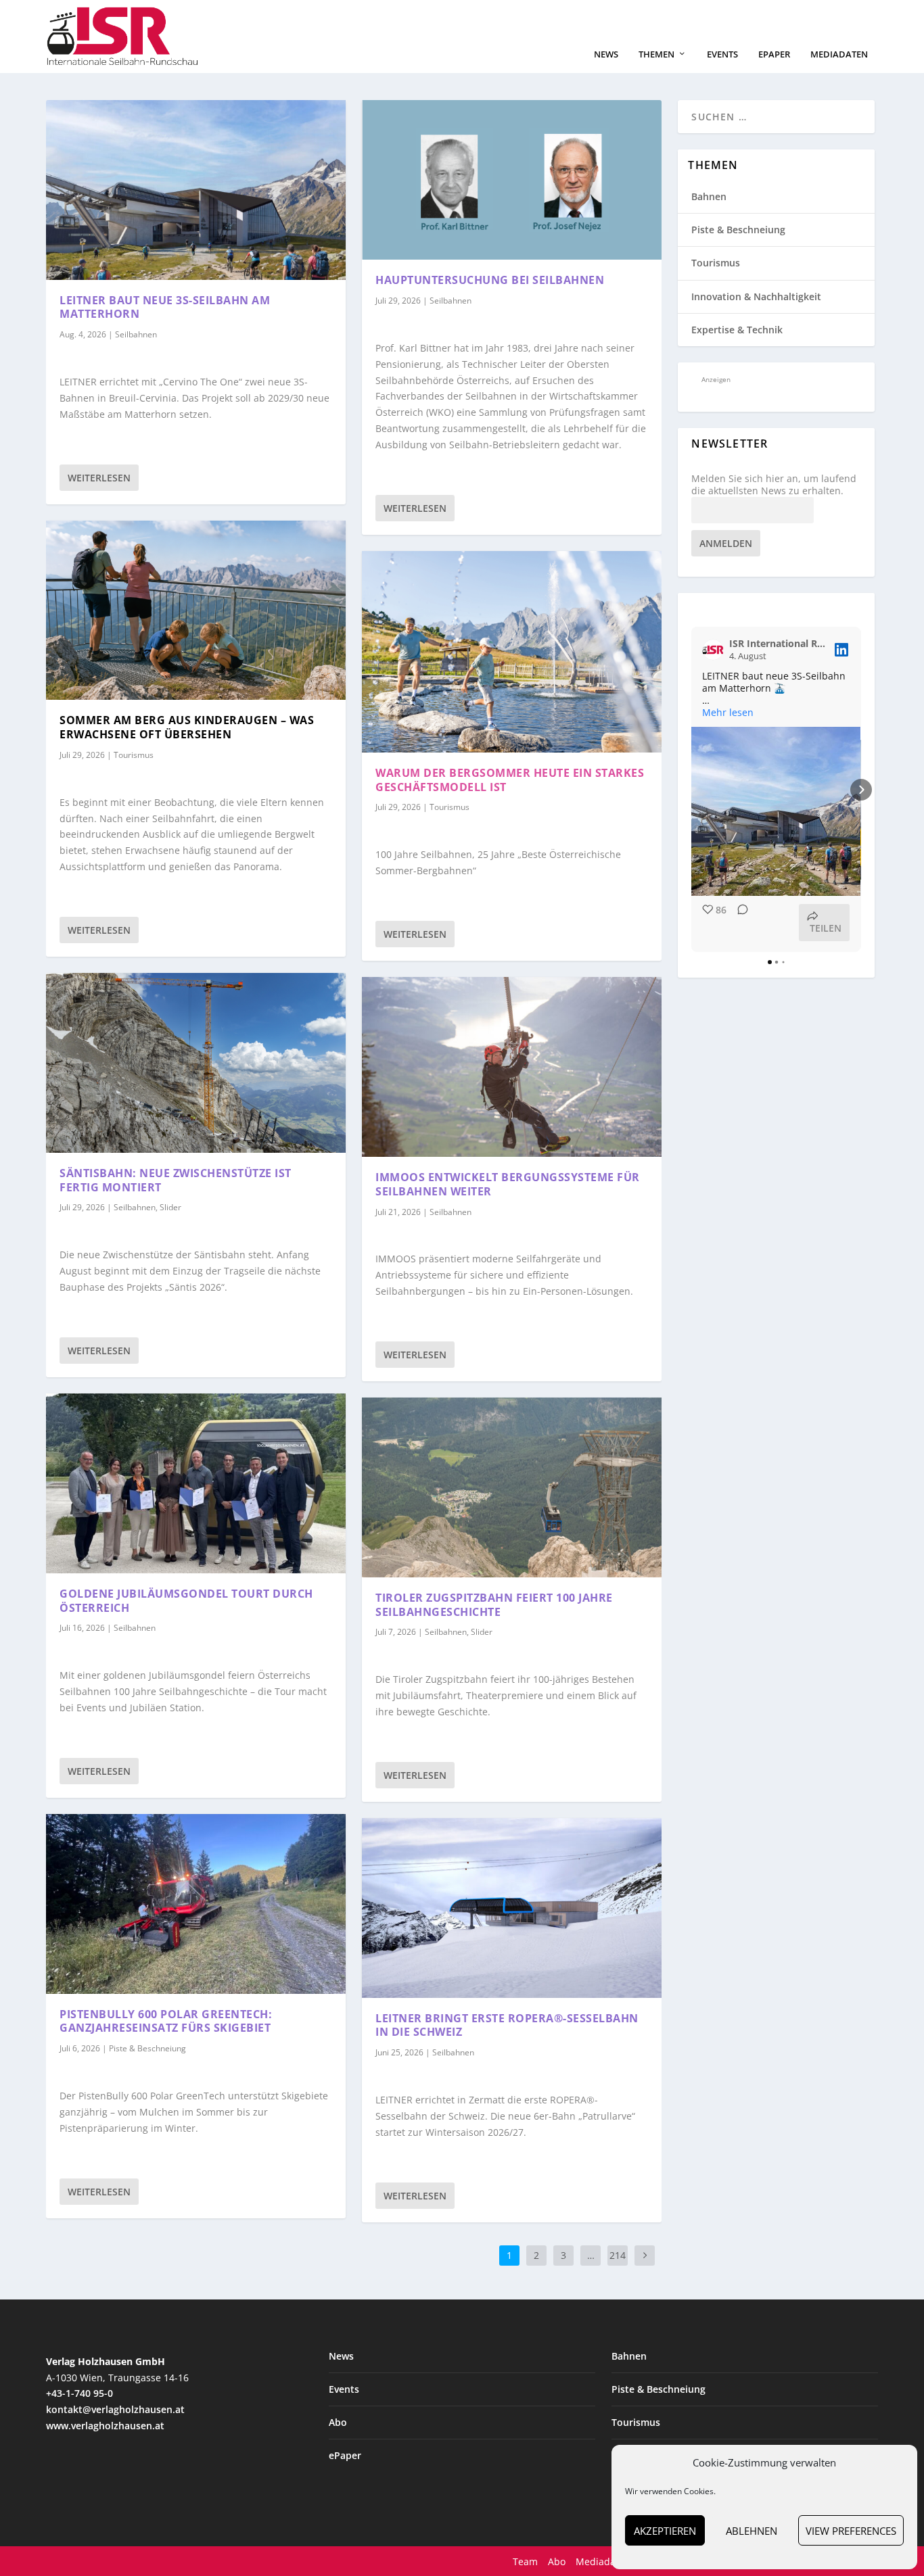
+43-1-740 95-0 (79, 2393)
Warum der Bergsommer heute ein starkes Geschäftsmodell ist (510, 780)
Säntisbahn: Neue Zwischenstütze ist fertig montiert (176, 1180)
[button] (691, 790)
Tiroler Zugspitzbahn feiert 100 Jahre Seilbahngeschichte (494, 1605)
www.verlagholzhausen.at (105, 2426)
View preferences (851, 2531)
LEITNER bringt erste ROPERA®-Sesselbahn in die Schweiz (507, 2025)
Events (722, 54)
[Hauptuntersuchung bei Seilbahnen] (512, 180)
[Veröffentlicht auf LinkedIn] (841, 650)
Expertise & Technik (737, 330)
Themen (656, 54)
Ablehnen (752, 2531)
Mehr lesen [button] (728, 713)
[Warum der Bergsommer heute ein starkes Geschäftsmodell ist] (512, 652)
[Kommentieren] (739, 923)
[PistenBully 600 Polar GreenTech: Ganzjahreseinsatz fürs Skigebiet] (196, 1904)
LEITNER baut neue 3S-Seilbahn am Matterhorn (165, 307)
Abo (338, 2422)
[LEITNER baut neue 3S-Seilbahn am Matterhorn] (196, 190)
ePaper (774, 54)
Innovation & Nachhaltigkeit (756, 296)
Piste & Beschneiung (147, 2048)
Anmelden (726, 543)
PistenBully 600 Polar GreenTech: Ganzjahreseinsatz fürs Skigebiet (166, 2021)
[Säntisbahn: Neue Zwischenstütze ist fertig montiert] (196, 1063)
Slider (170, 1207)
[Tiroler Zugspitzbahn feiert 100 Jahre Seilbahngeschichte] (512, 1487)
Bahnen (709, 196)
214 (618, 2255)
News (606, 54)
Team (525, 2561)
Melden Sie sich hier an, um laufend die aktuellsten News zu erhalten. (774, 485)
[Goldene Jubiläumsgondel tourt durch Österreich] (196, 1483)
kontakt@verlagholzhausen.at (115, 2409)
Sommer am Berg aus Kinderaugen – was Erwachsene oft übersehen (187, 727)
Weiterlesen (99, 478)
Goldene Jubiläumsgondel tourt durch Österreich (186, 1601)
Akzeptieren (665, 2531)
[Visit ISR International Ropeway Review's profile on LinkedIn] (716, 650)
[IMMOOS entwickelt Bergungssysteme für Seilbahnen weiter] (512, 1067)
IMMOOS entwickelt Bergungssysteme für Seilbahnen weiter (508, 1184)
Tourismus (134, 755)
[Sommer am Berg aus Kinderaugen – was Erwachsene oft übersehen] (196, 611)
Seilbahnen (136, 334)
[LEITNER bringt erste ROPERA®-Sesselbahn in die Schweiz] (512, 1908)
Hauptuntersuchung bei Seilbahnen (490, 280)
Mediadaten (839, 54)
